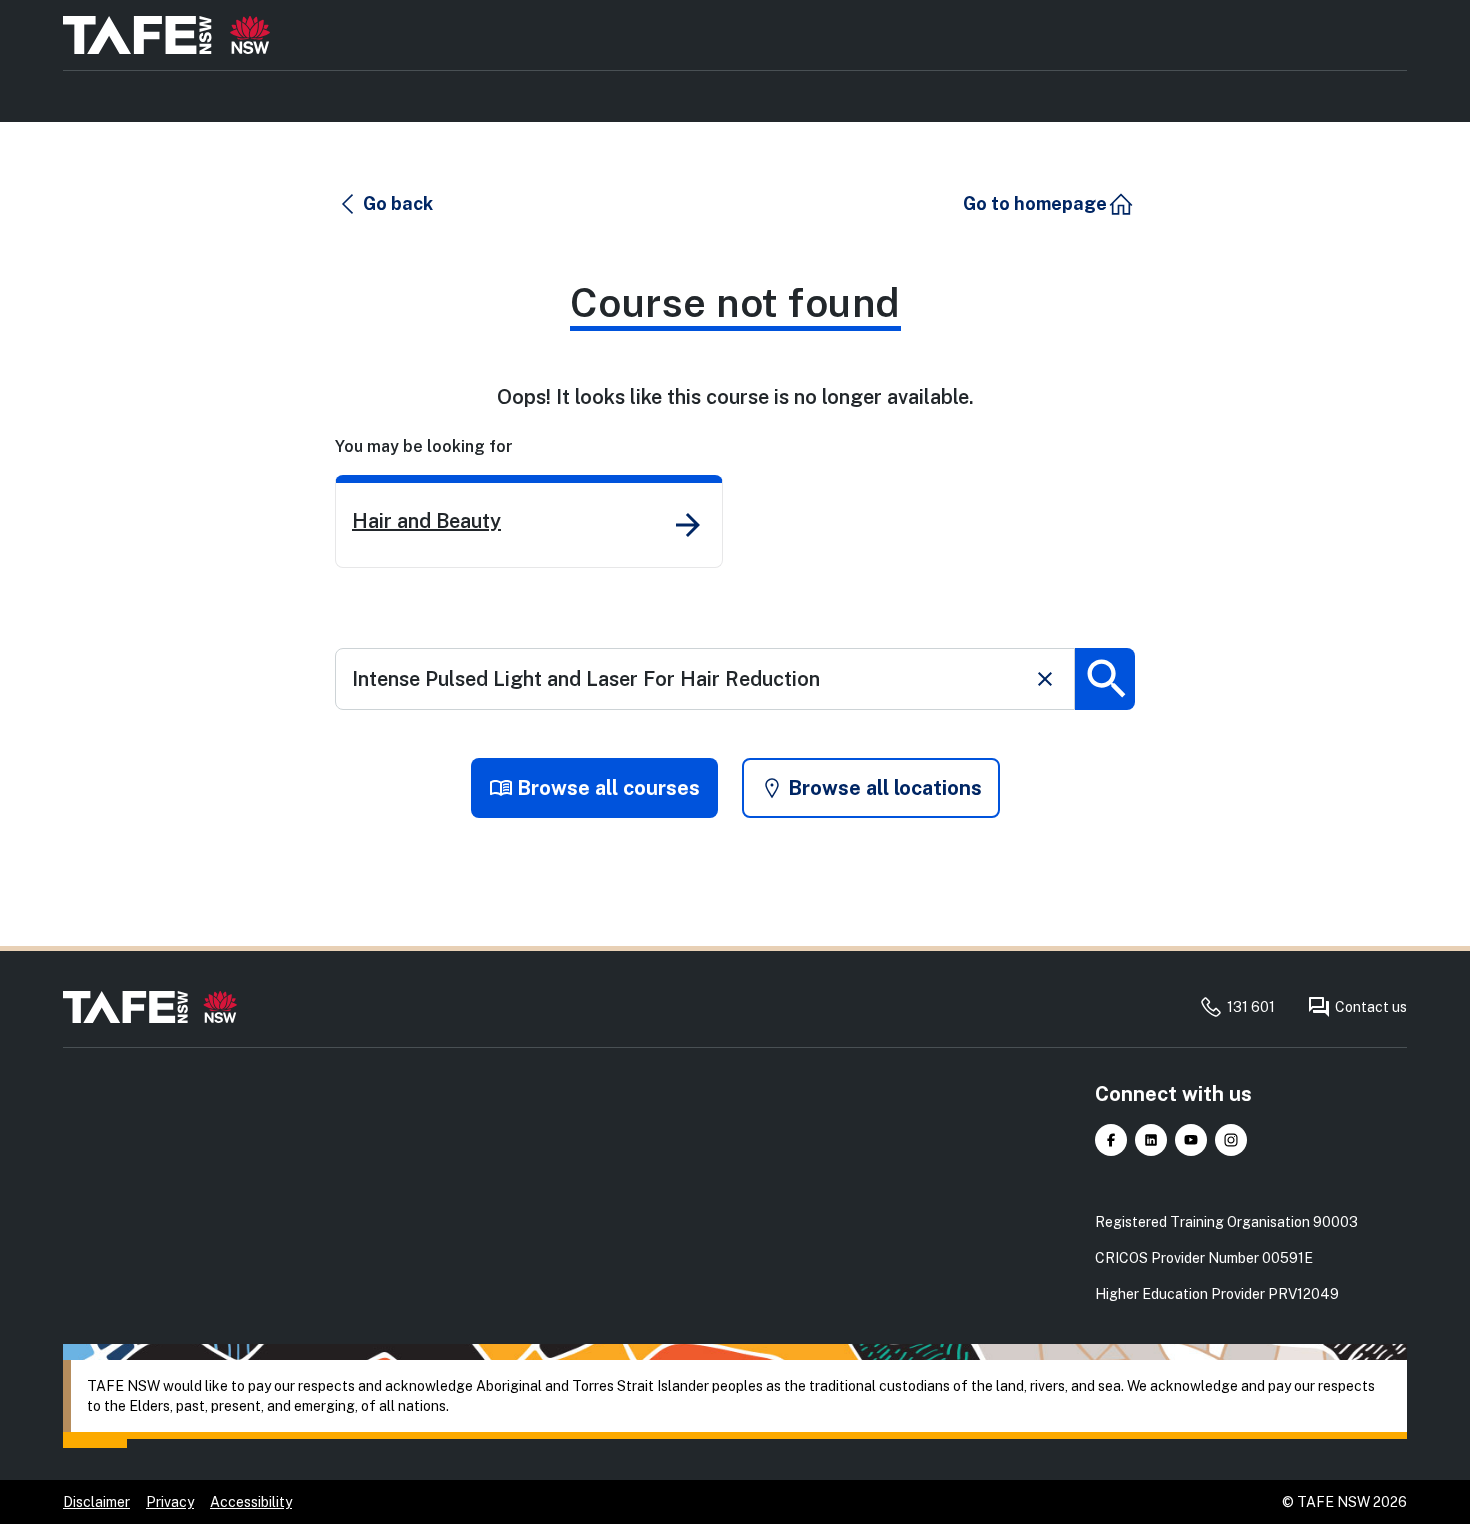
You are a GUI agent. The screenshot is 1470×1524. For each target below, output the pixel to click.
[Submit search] (1105, 679)
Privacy (170, 1502)
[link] (529, 521)
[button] (385, 204)
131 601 (1251, 1007)
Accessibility (251, 1502)
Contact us (1371, 1007)
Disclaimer (96, 1502)
